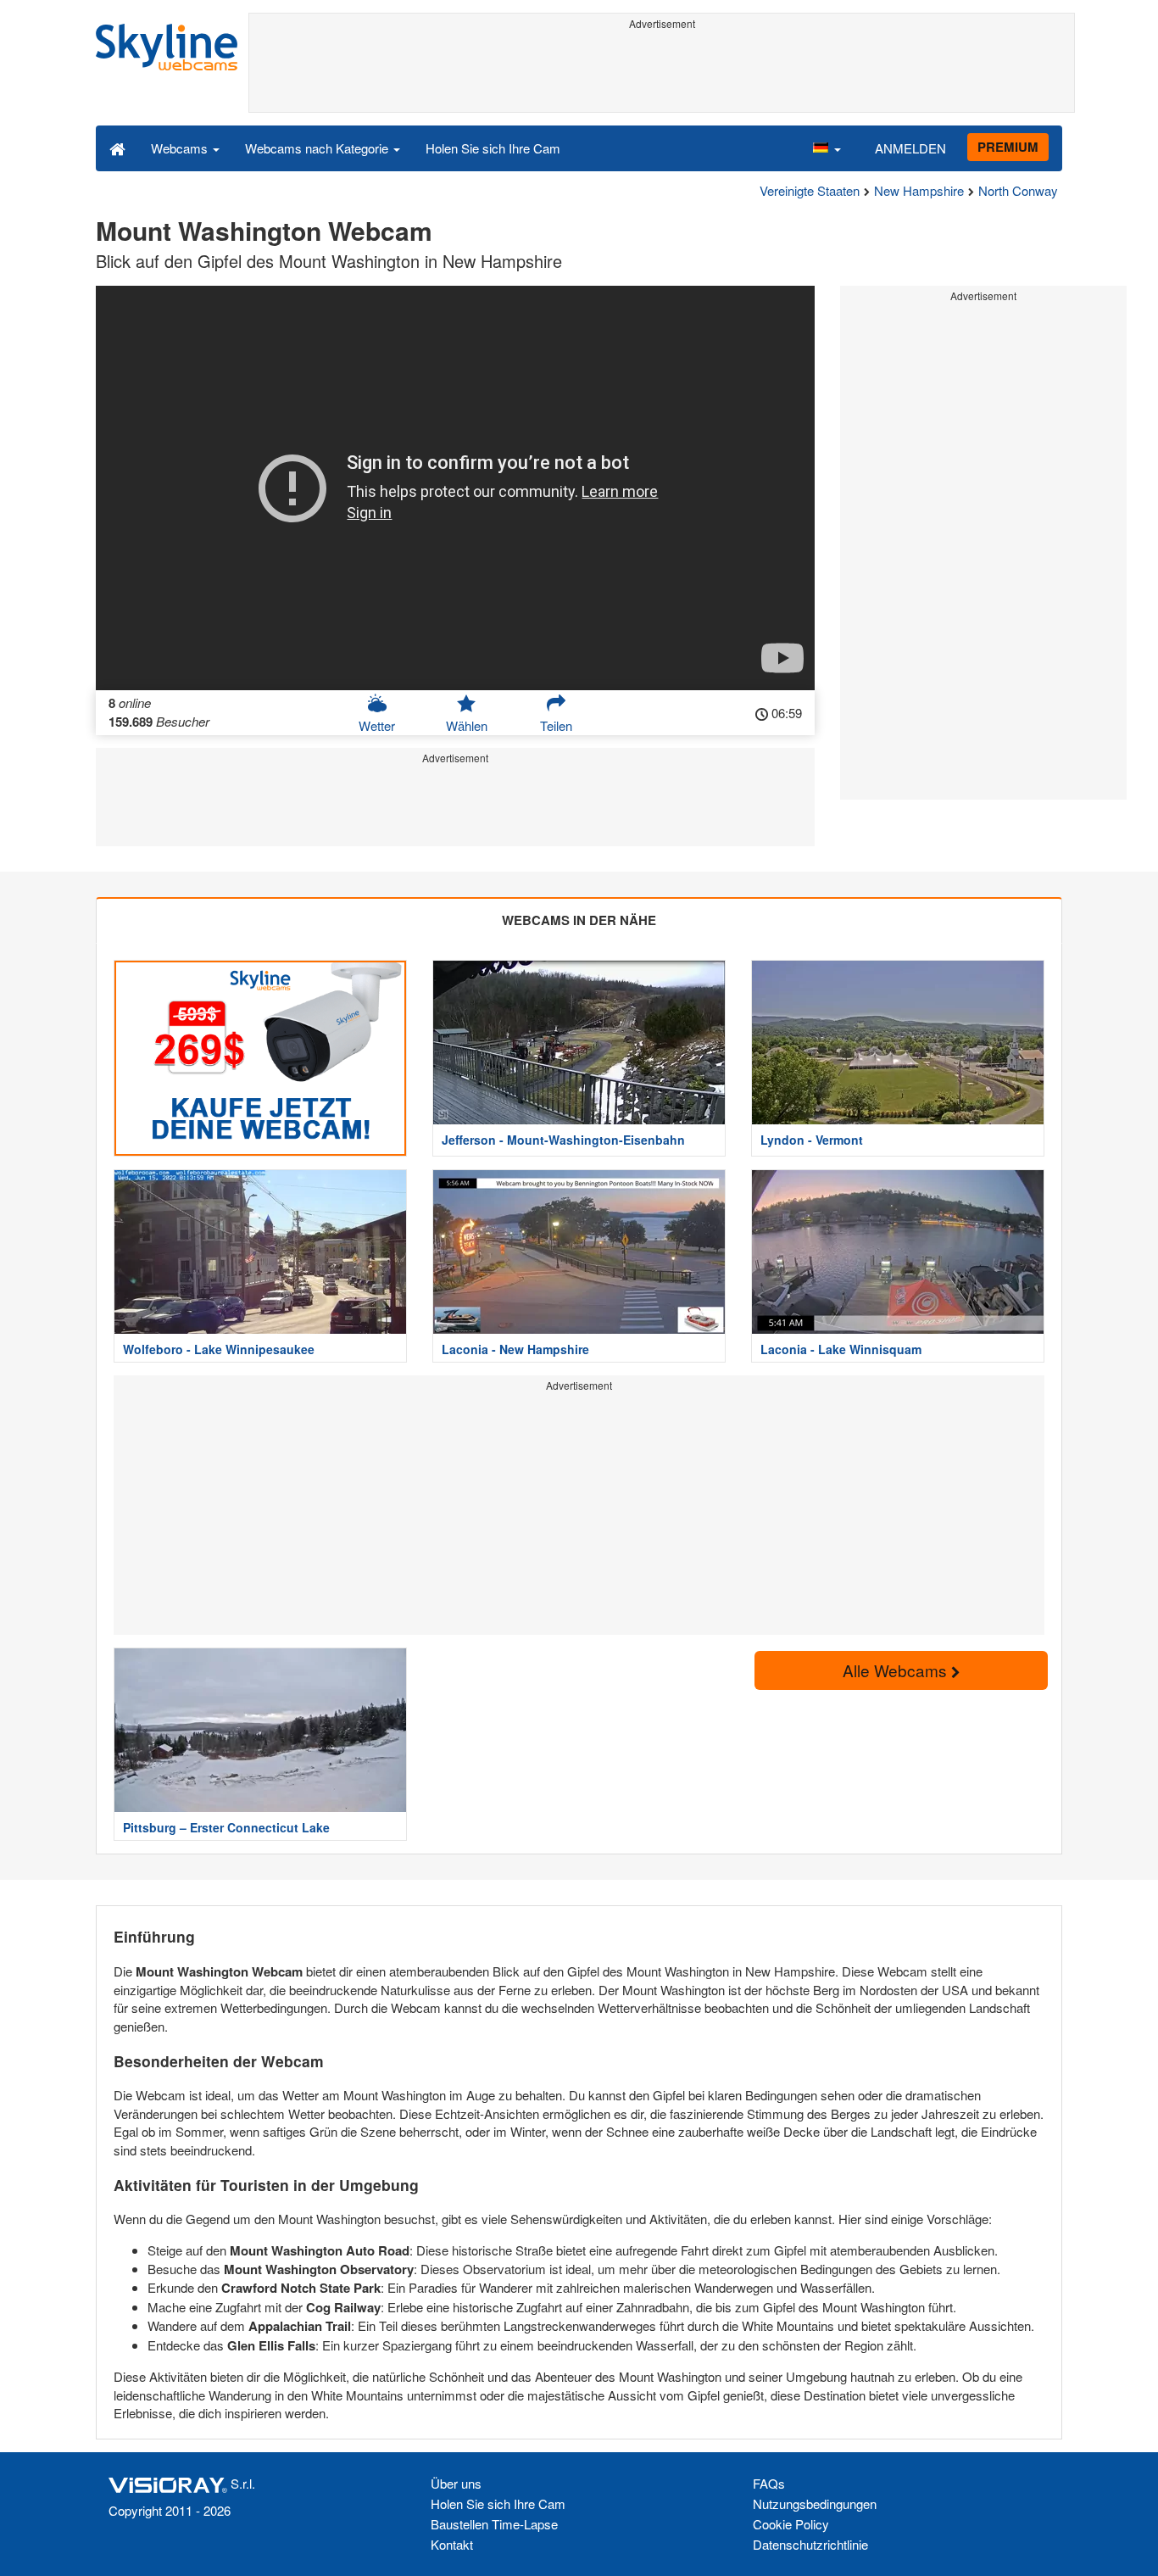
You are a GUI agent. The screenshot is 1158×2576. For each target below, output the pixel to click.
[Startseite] (117, 148)
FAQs (769, 2483)
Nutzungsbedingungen (815, 2504)
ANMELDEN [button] (910, 148)
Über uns (456, 2483)
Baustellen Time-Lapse (494, 2524)
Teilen (556, 725)
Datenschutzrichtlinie (810, 2544)
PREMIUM (1008, 147)
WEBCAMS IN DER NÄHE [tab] (579, 920)
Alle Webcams (897, 1670)
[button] (827, 148)
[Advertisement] (662, 74)
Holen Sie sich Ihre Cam (493, 148)
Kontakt (452, 2544)
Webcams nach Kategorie (318, 148)
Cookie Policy (791, 2524)
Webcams (181, 148)
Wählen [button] (467, 725)
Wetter (377, 725)
